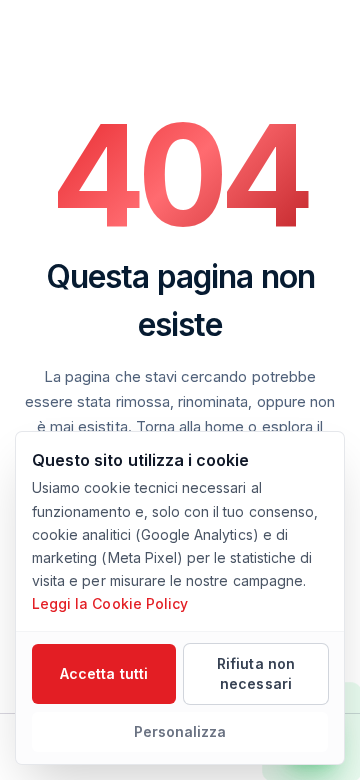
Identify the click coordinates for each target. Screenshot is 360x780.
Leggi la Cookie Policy (110, 603)
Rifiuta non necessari (256, 673)
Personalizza (180, 731)
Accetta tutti (104, 673)
